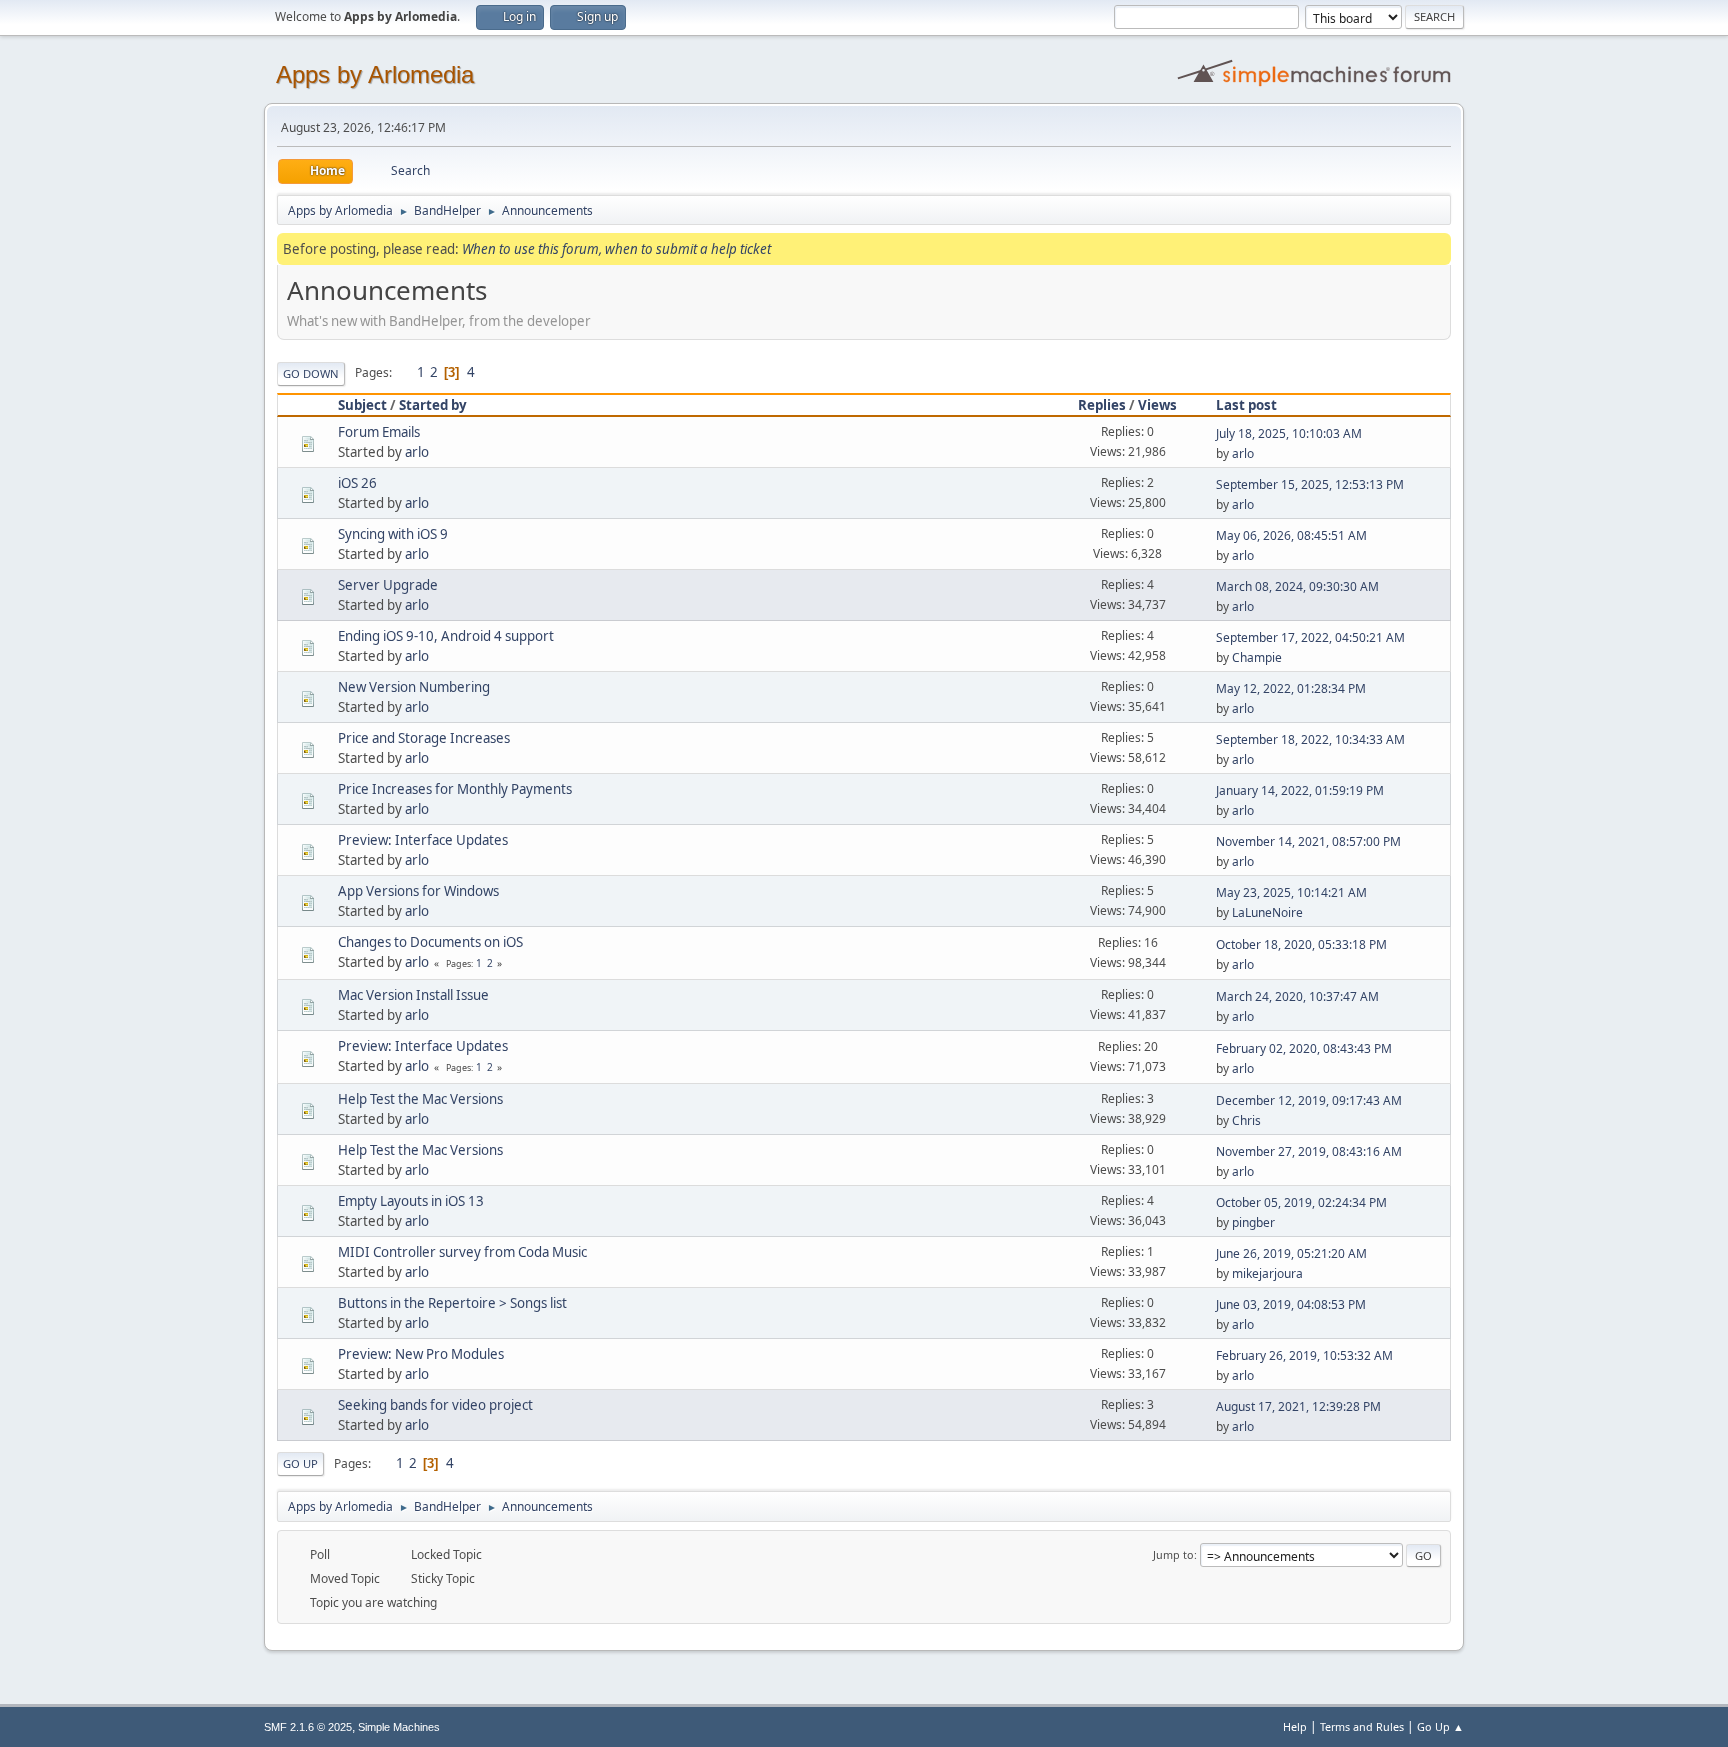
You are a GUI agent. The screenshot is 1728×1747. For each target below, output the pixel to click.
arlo (417, 452)
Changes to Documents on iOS (430, 942)
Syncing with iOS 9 (393, 534)
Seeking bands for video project (435, 1405)
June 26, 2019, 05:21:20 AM (1291, 1253)
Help (1295, 1726)
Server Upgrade (388, 585)
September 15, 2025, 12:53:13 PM (1310, 484)
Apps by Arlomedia (375, 74)
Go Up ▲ (1440, 1726)
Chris (1246, 1120)
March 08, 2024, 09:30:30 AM (1297, 586)
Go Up (300, 1463)
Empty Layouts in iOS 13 (411, 1201)
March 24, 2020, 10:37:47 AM (1297, 996)
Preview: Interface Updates (423, 840)
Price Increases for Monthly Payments (455, 789)
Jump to (1173, 1554)
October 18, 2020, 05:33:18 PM (1301, 944)
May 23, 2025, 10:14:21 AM (1291, 892)
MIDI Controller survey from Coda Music (462, 1252)
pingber (1253, 1222)
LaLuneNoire (1267, 912)
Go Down (311, 373)
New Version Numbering (414, 687)
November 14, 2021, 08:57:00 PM (1308, 841)
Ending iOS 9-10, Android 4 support (446, 636)
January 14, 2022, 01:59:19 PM (1300, 790)
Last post (1246, 405)
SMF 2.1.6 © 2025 (308, 1727)
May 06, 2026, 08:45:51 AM (1291, 535)
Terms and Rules (1362, 1726)
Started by (433, 405)
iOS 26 (357, 483)
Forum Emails (379, 432)
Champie (1257, 657)
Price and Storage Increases (424, 738)
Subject (362, 405)
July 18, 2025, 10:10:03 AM (1289, 433)
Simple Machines (399, 1727)
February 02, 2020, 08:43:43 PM (1304, 1048)
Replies (1102, 405)
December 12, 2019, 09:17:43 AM (1309, 1100)
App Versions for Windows (418, 891)
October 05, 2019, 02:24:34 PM (1301, 1202)
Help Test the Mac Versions (420, 1099)
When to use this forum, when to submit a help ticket (616, 249)
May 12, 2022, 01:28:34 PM (1291, 688)
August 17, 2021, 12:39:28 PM (1298, 1406)
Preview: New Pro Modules (421, 1354)
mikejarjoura (1267, 1273)
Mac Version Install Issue (413, 995)
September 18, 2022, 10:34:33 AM (1310, 739)
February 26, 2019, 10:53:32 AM (1304, 1355)
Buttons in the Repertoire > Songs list (452, 1303)
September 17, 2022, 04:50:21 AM (1310, 637)
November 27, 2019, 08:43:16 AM (1309, 1151)
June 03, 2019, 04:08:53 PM (1291, 1304)
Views (1157, 405)
